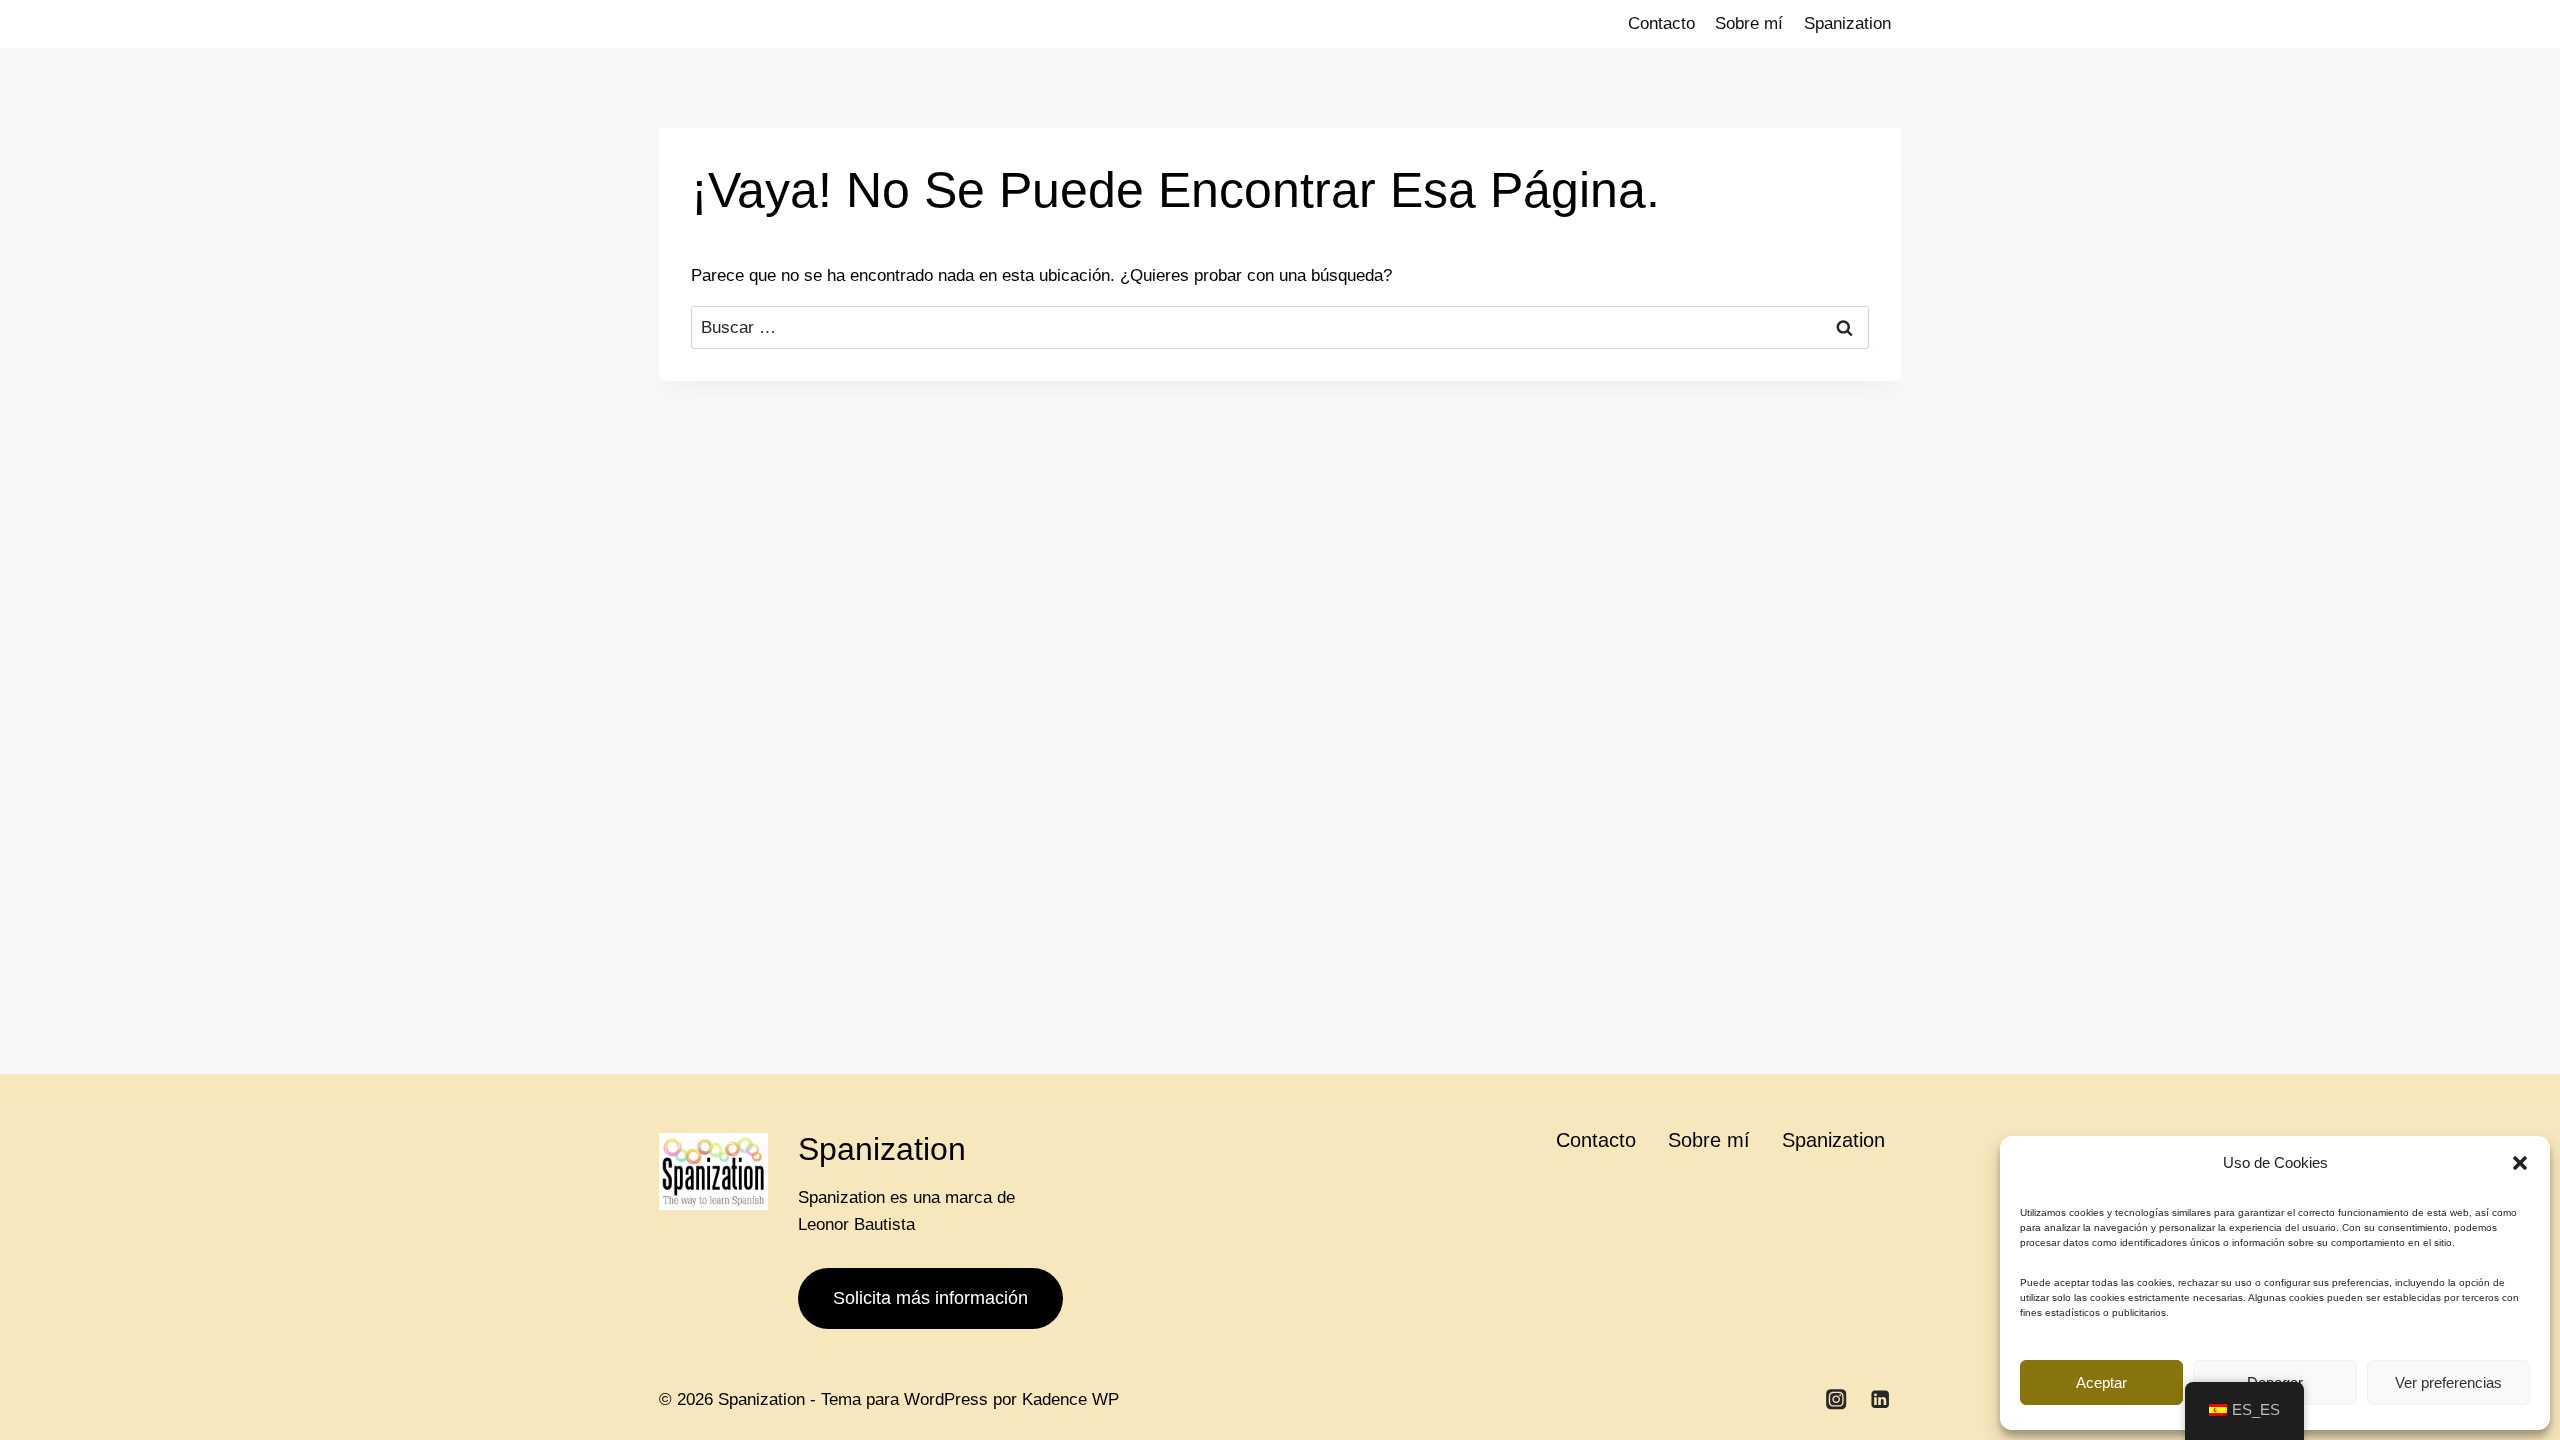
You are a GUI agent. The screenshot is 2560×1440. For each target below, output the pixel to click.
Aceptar (2101, 1382)
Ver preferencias (2448, 1382)
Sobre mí (1749, 23)
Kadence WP (1070, 1399)
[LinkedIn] (1880, 1399)
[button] (2520, 1163)
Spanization (1847, 23)
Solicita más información (930, 1298)
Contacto (1661, 23)
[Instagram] (1836, 1399)
